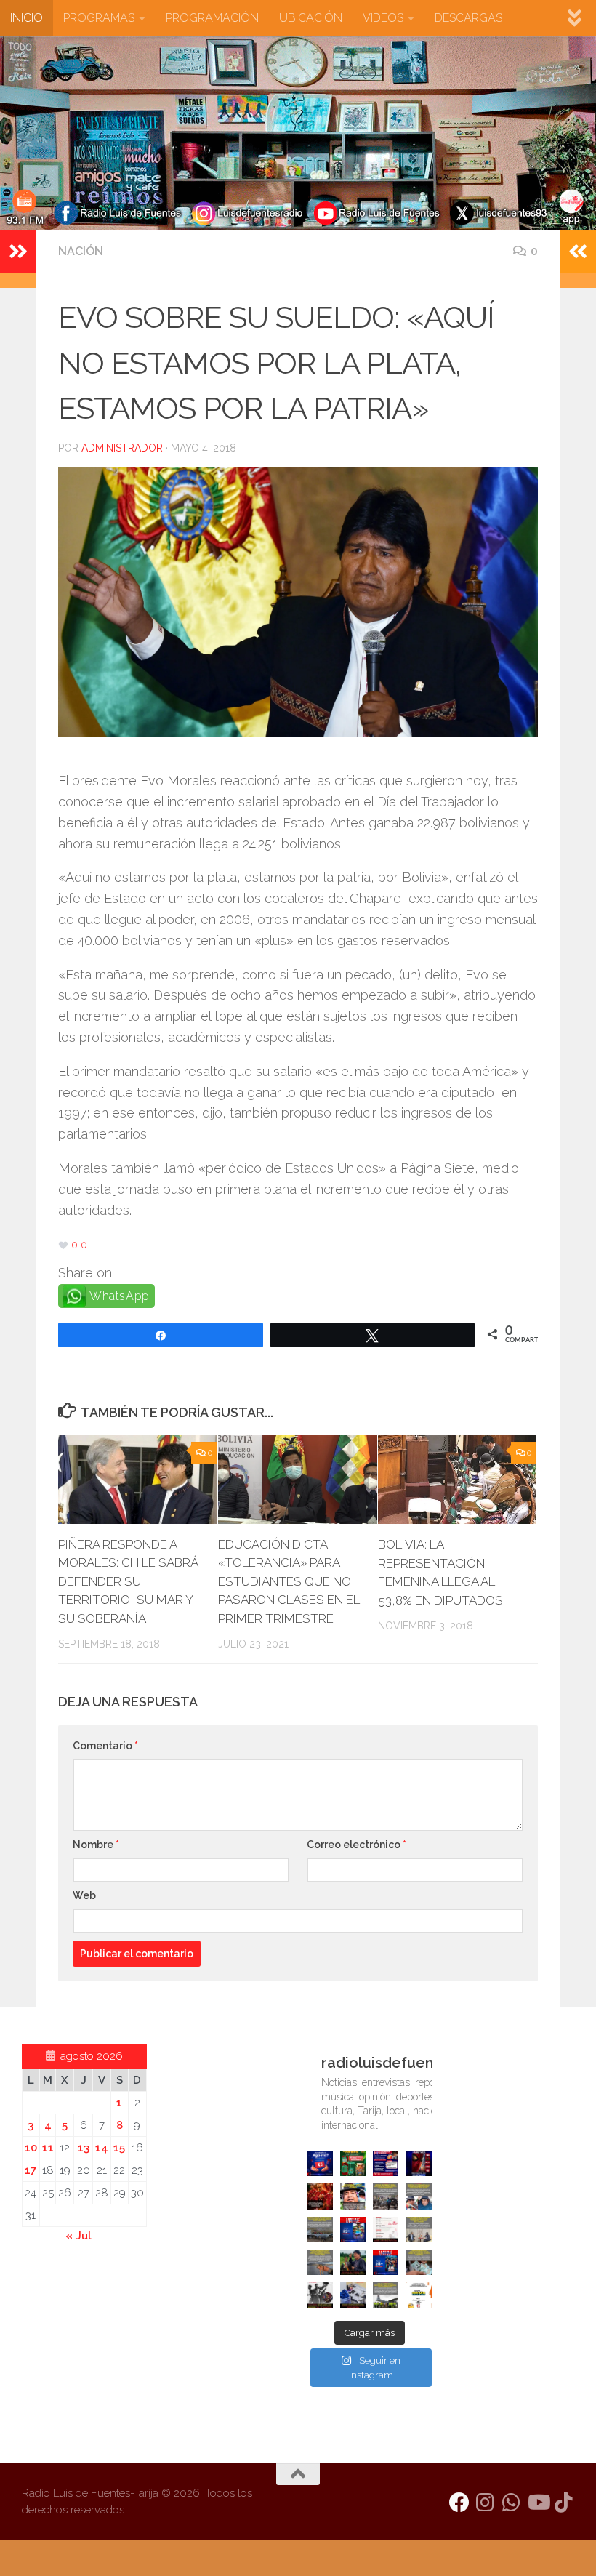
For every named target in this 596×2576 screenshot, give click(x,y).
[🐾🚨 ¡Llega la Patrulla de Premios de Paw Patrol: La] (353, 2163)
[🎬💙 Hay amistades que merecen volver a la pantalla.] (386, 2163)
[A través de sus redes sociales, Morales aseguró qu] (353, 2262)
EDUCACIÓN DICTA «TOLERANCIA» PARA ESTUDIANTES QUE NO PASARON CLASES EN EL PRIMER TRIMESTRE (289, 1581)
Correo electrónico (357, 1845)
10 (31, 2148)
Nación (81, 251)
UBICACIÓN (311, 18)
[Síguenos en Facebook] (459, 2503)
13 (84, 2148)
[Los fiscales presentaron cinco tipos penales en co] (353, 2196)
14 (102, 2148)
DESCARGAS (468, 18)
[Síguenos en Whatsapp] (512, 2503)
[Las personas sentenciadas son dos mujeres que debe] (319, 2262)
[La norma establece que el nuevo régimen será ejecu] (418, 2262)
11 (48, 2148)
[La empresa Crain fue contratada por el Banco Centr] (319, 2230)
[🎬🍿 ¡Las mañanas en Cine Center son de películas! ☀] (353, 2230)
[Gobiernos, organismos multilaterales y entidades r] (386, 2295)
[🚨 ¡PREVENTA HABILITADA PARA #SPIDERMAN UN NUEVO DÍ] (418, 2163)
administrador (122, 448)
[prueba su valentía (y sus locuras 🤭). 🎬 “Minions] (418, 2295)
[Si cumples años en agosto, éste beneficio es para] (319, 2163)
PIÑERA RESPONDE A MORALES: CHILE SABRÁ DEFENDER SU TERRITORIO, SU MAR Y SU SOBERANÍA (128, 1581)
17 (31, 2170)
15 (119, 2148)
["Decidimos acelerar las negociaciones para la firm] (418, 2230)
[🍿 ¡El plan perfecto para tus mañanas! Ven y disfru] (386, 2262)
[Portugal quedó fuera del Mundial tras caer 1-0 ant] (319, 2196)
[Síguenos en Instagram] (486, 2503)
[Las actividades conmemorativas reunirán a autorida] (386, 2230)
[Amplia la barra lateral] (18, 252)
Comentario (105, 1746)
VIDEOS (383, 18)
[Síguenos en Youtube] (538, 2503)
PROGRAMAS (99, 18)
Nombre (96, 1845)
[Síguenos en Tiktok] (564, 2503)
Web (84, 1895)
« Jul (78, 2236)
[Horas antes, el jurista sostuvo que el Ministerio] (418, 2196)
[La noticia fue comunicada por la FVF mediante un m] (319, 2295)
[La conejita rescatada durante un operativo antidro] (353, 2295)
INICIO (27, 18)
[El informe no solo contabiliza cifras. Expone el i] (386, 2196)
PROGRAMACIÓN (212, 18)
